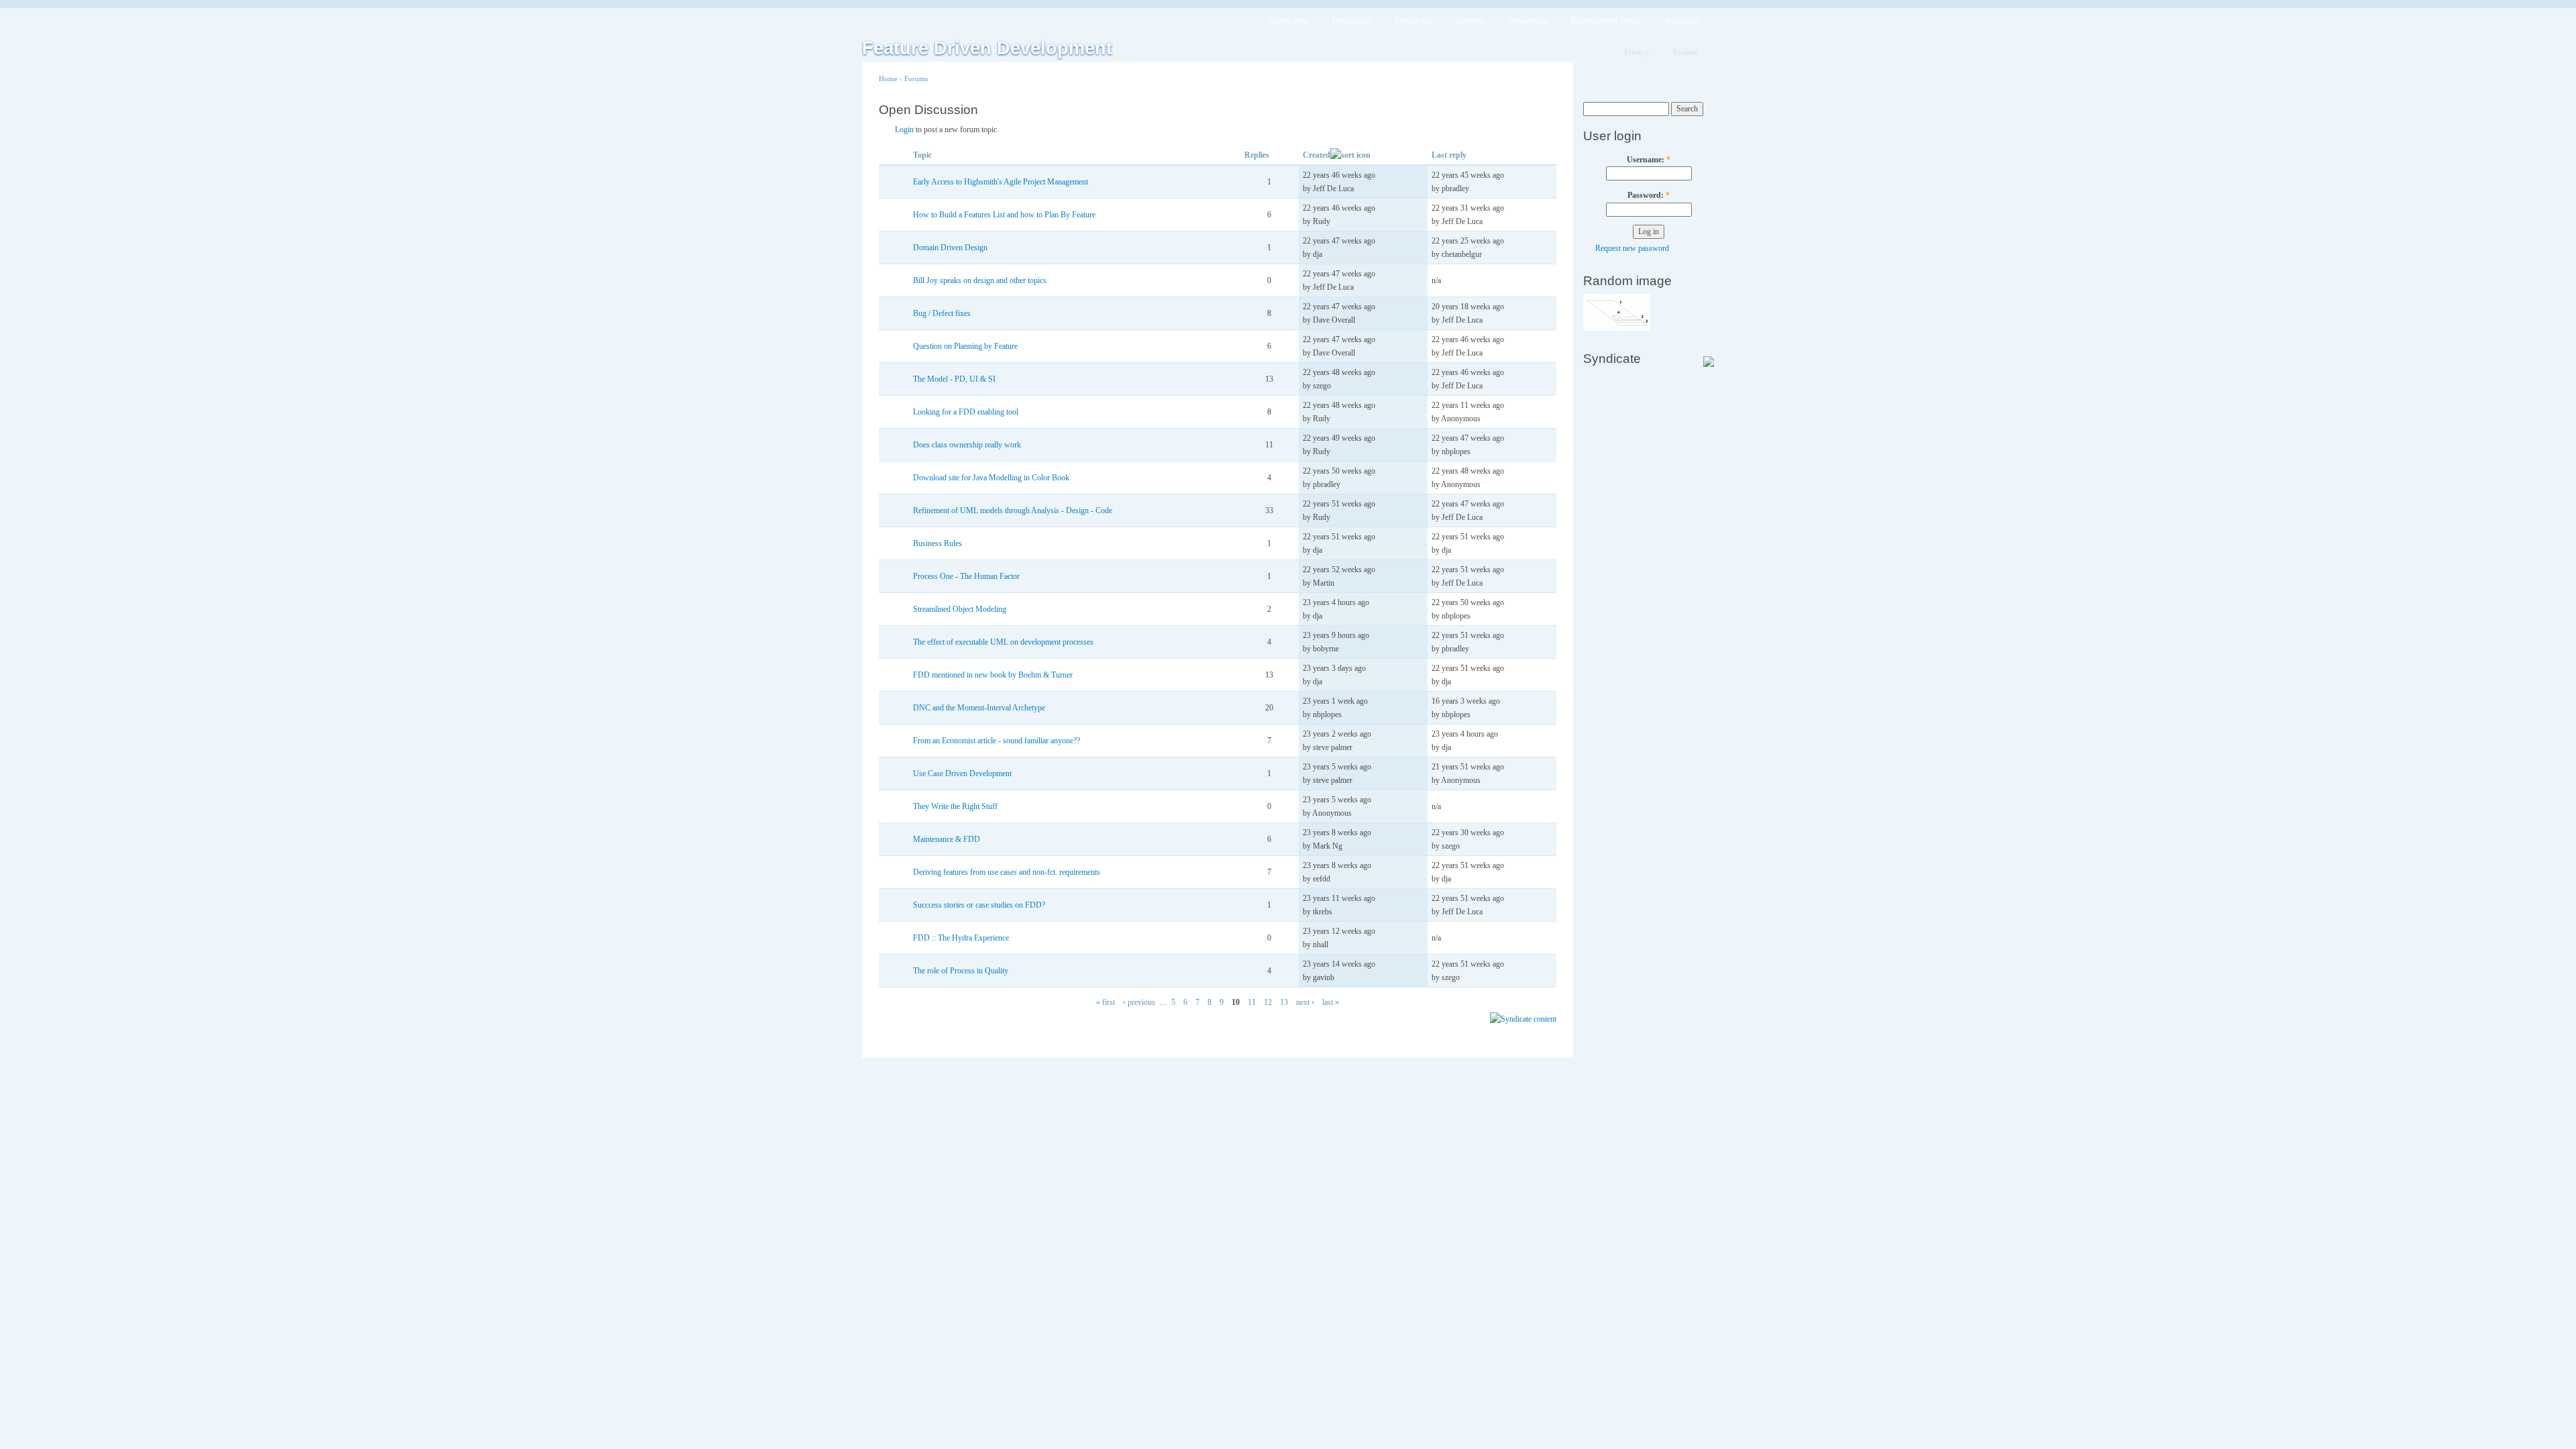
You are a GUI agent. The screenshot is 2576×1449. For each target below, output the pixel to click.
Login (904, 129)
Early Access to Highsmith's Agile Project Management (1001, 182)
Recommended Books (1606, 21)
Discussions (1352, 21)
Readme (1685, 52)
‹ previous (1139, 1002)
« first (1106, 1002)
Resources (1681, 21)
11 (1252, 1002)
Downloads (1414, 21)
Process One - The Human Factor (966, 576)
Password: (1649, 195)
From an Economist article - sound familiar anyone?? (997, 741)
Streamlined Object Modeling (960, 609)
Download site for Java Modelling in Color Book (991, 478)
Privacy (1636, 52)
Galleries (1470, 21)
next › (1305, 1002)
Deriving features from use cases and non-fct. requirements (1007, 872)
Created (1317, 155)
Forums (916, 78)
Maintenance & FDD (947, 839)
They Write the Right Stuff (955, 806)
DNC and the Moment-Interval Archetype (979, 708)
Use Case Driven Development (962, 773)
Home (888, 78)
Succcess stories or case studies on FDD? (979, 905)
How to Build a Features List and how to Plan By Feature (1004, 215)
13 (1284, 1002)
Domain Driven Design (950, 248)
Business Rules (937, 543)
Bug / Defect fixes (942, 313)
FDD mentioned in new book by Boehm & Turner (993, 675)
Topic (922, 155)
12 (1268, 1002)
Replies (1257, 155)
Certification (1289, 21)
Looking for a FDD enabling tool (966, 412)
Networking (1528, 21)
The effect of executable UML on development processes (1003, 642)
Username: (1649, 160)
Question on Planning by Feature (965, 346)
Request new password (1632, 248)
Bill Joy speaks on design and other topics (980, 280)
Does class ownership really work (967, 445)
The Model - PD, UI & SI (954, 379)
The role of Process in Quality (961, 971)
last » (1331, 1002)
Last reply (1449, 155)
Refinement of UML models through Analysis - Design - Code (1013, 511)
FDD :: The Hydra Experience (961, 938)
